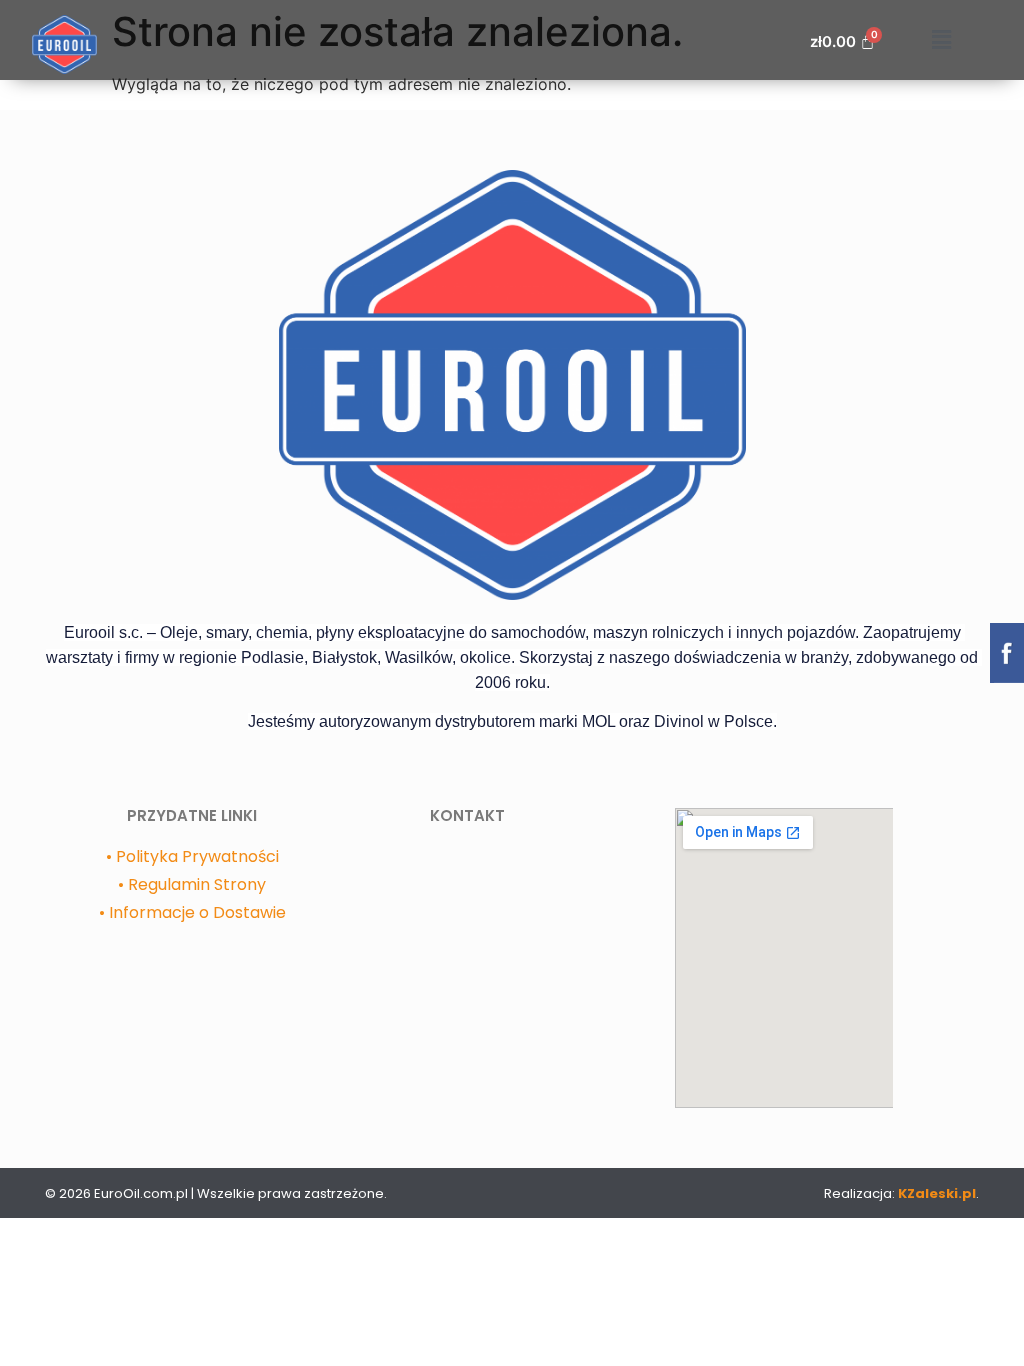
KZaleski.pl (935, 1193)
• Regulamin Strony (192, 884)
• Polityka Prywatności (192, 856)
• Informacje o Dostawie (192, 912)
